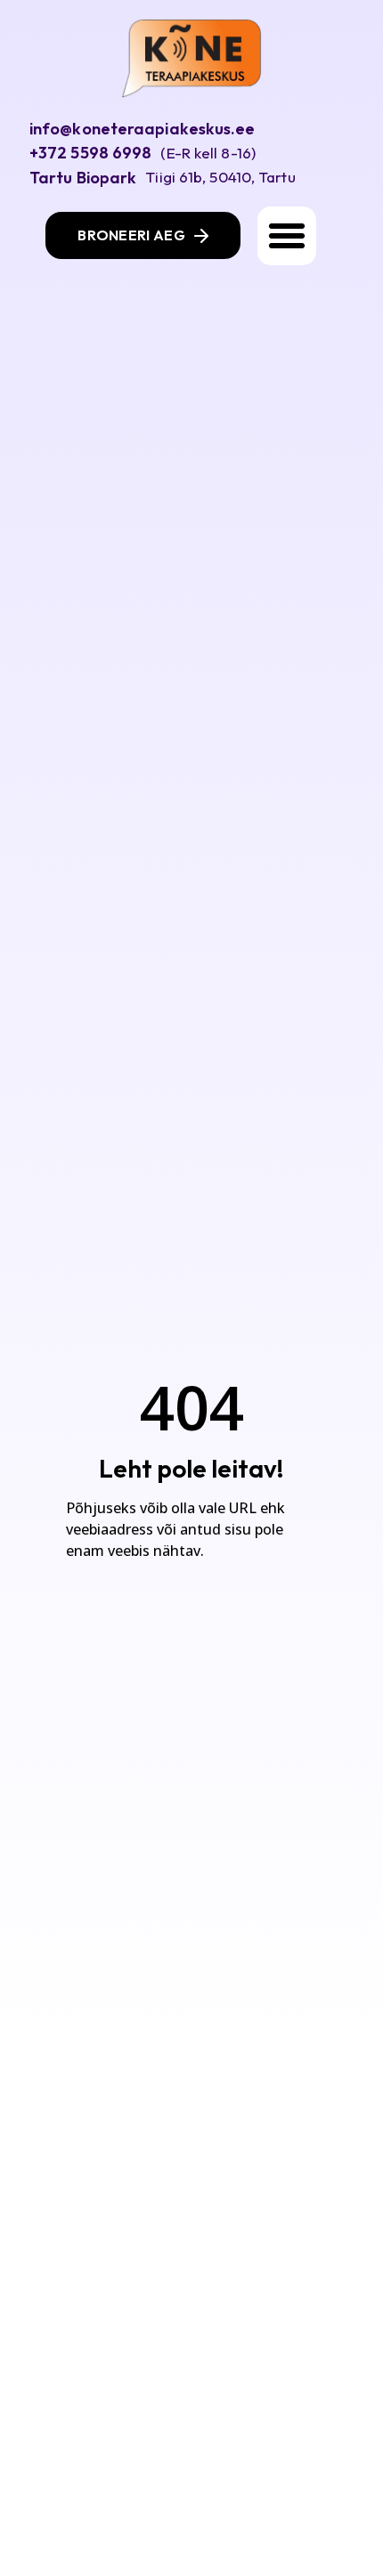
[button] (287, 236)
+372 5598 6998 (90, 153)
